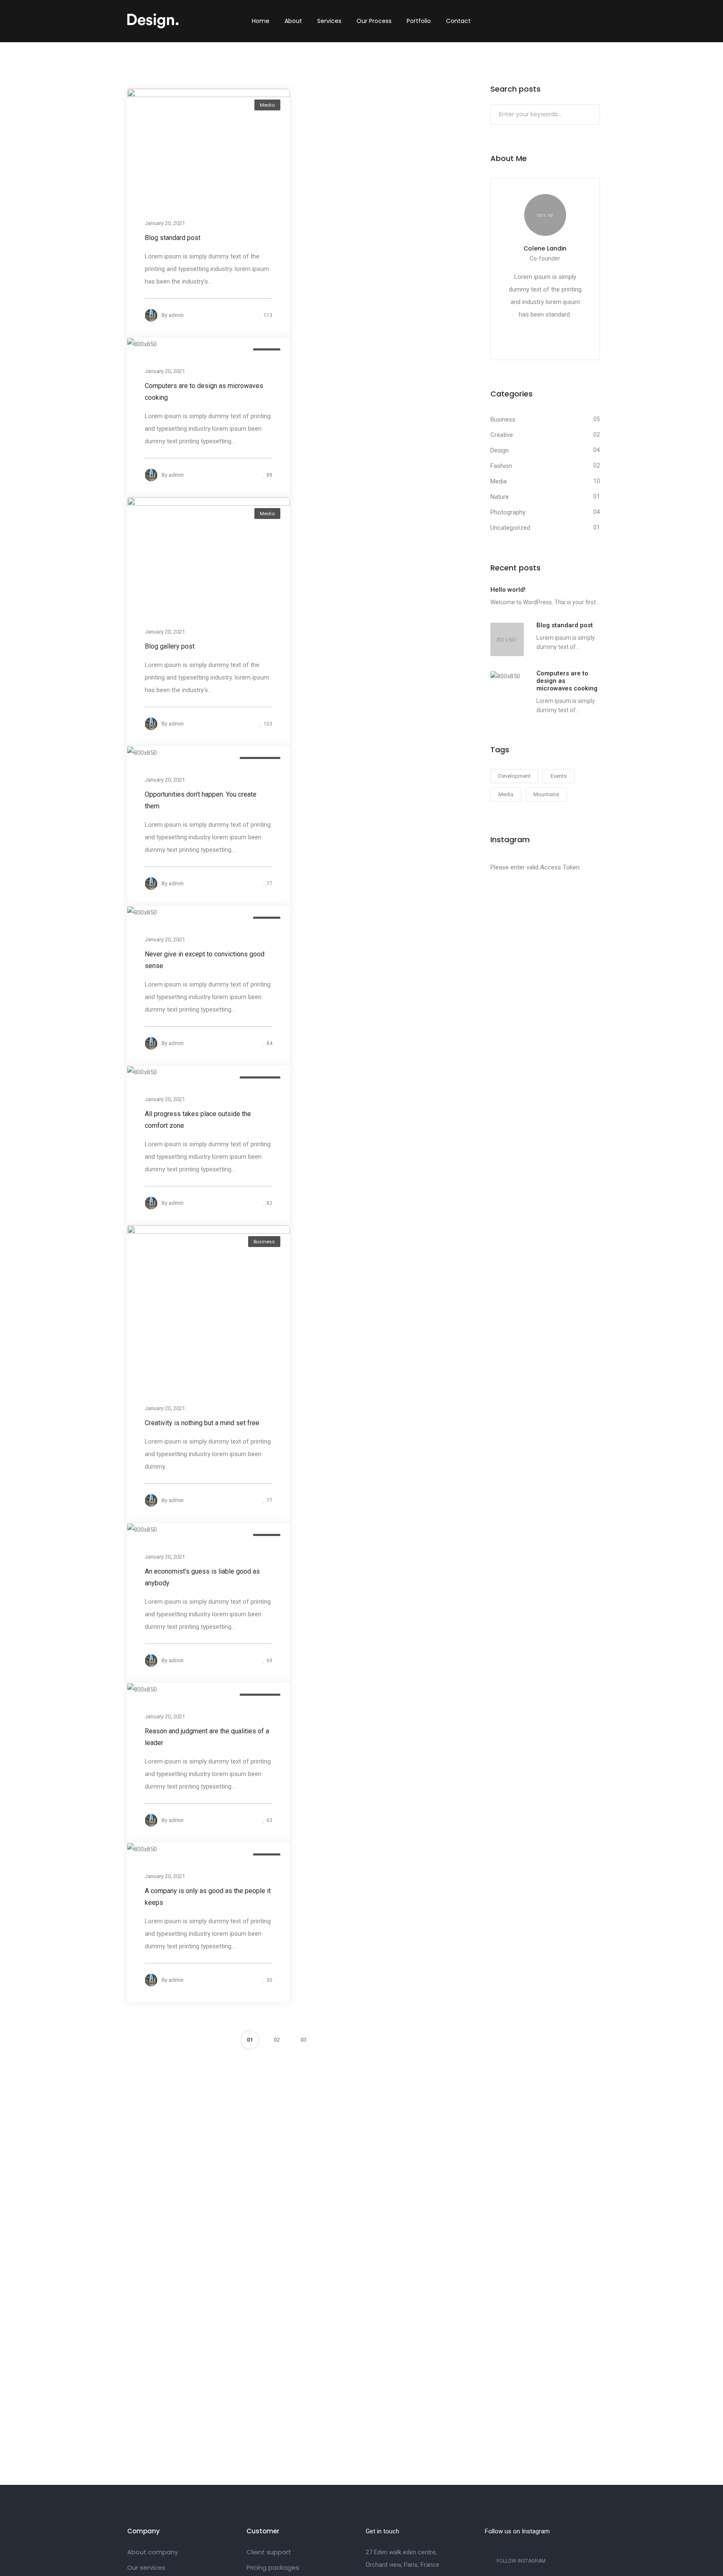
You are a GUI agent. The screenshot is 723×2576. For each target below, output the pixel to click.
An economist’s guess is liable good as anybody (202, 1577)
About (293, 21)
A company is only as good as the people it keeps (208, 1897)
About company (153, 2552)
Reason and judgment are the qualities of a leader (207, 1737)
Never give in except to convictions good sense (205, 960)
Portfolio (419, 21)
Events (559, 776)
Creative (502, 435)
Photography (508, 512)
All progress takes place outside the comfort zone (198, 1120)
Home (261, 21)
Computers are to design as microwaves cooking (204, 392)
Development (514, 776)
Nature (500, 497)
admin (176, 315)
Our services (146, 2567)
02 (277, 2040)
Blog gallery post (170, 646)
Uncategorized (510, 528)
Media (267, 105)
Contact (458, 21)
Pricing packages (273, 2567)
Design (500, 450)
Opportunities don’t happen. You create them (201, 800)
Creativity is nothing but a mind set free (202, 1423)
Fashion (501, 466)
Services (329, 21)
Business (264, 1242)
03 (303, 2040)
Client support (269, 2552)
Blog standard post (173, 238)
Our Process (374, 21)
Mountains (546, 794)
